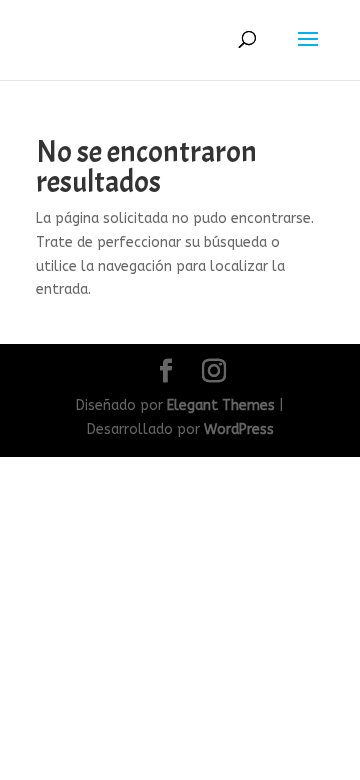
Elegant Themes (221, 405)
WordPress (239, 429)
